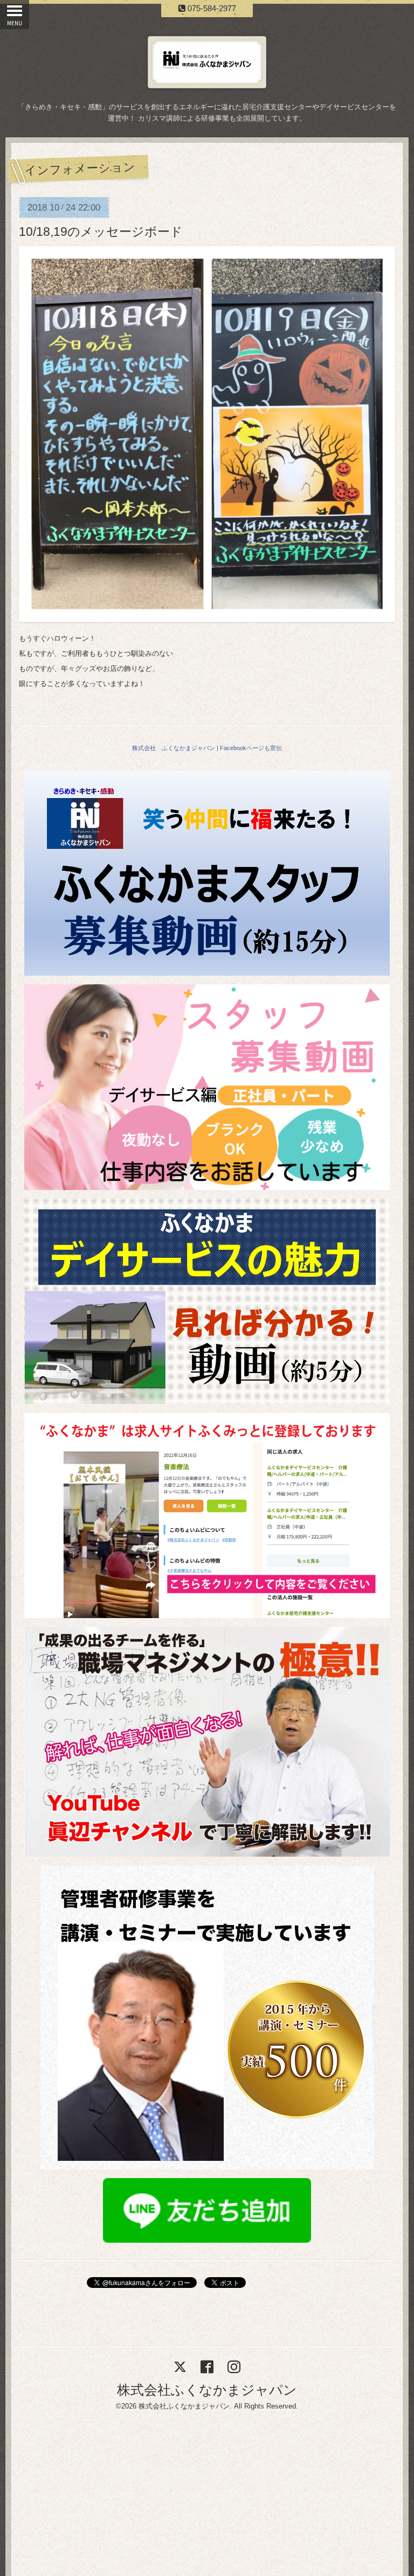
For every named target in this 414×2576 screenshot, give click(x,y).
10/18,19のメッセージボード (101, 232)
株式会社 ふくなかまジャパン (174, 748)
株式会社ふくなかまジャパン (207, 2390)
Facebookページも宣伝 (251, 748)
